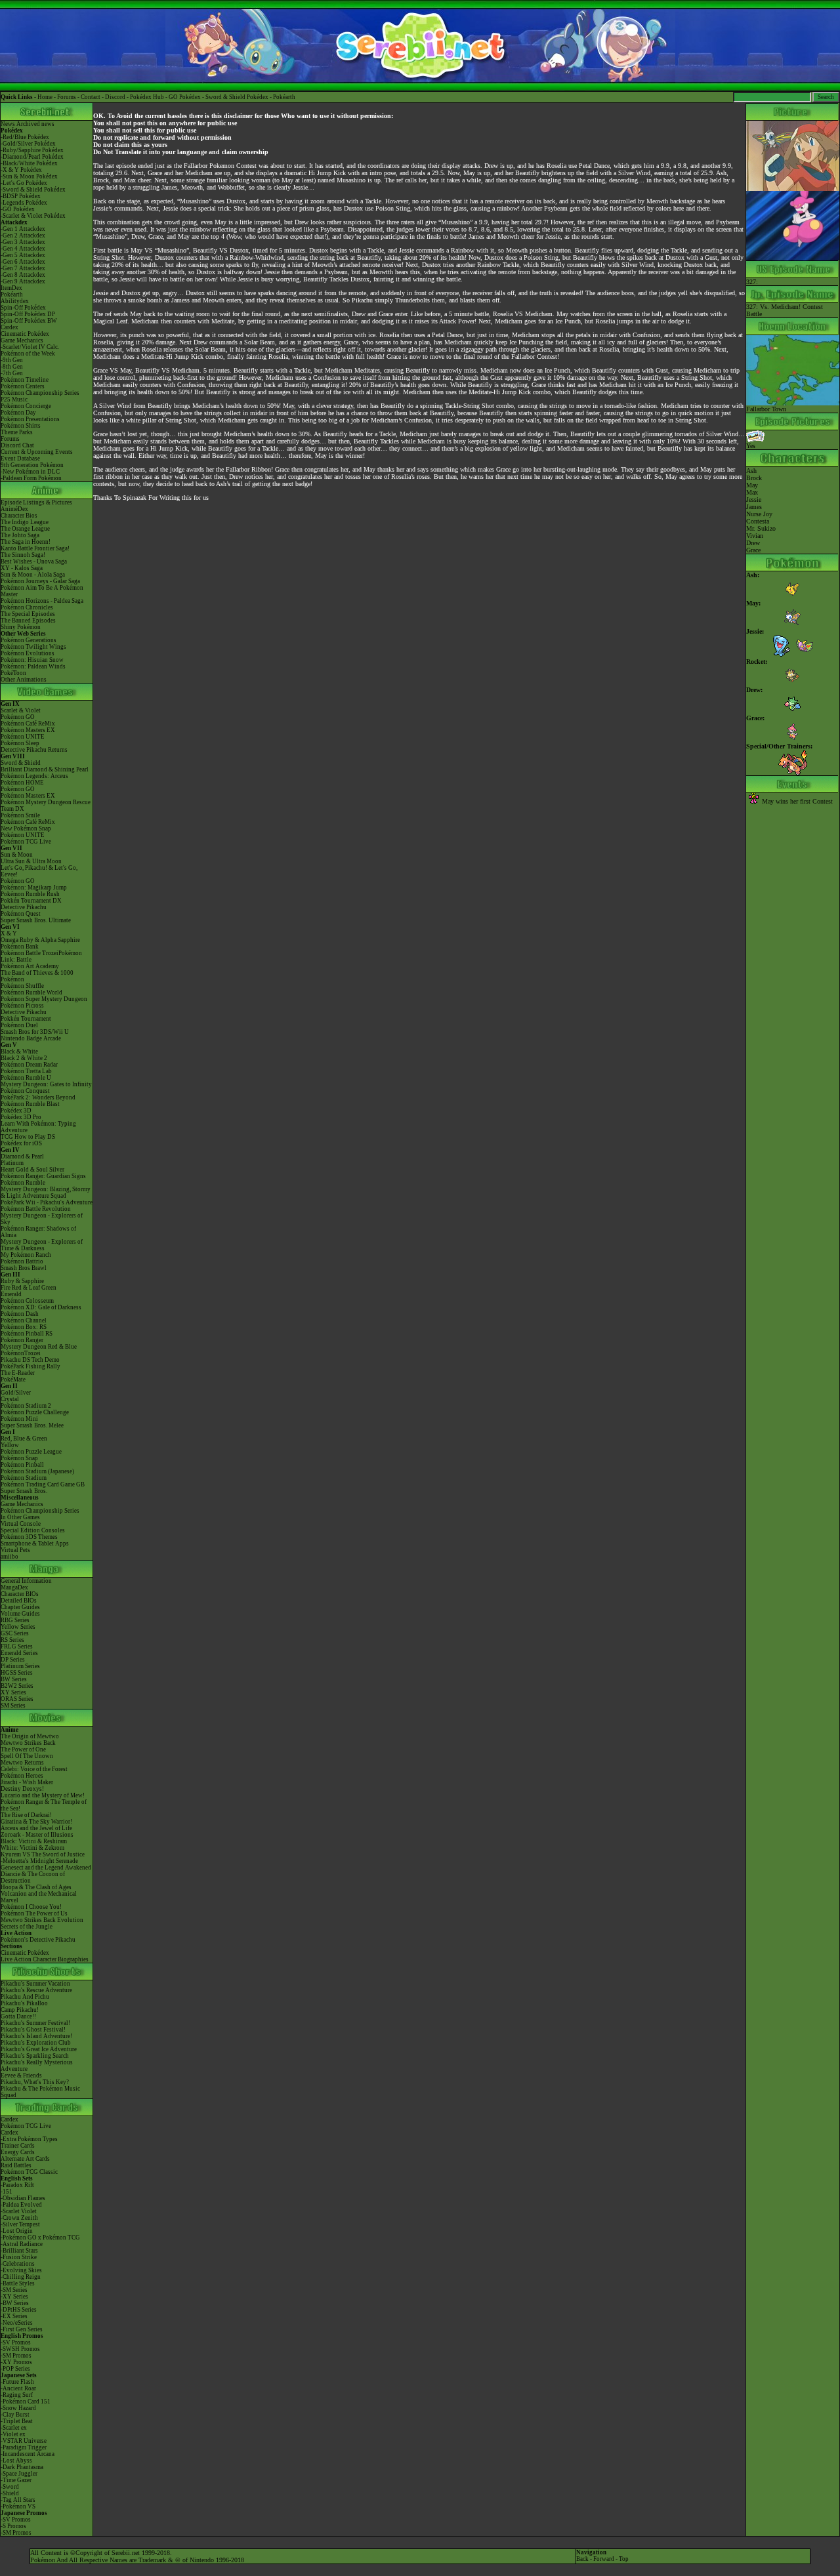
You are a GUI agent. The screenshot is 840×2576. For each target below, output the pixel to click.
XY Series (13, 1692)
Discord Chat (17, 445)
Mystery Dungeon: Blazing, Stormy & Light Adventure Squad (46, 1193)
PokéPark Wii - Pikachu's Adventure (47, 1202)
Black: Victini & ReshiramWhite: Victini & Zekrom (34, 1845)
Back (582, 2559)
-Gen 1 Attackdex (23, 229)
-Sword (10, 2487)
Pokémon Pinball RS (27, 1334)
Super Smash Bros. (24, 1491)
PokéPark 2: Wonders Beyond (38, 1097)
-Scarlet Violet (19, 2211)
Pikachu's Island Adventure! (36, 2036)
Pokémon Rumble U (26, 1078)
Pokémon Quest (21, 914)
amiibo (10, 1557)
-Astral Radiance (22, 2244)
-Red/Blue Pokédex (25, 137)
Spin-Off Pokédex (23, 308)
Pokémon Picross (22, 1006)
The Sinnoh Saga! (23, 555)
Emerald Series (19, 1653)
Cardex (10, 327)
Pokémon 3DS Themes (29, 1537)
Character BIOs (20, 1594)
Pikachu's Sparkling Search (35, 2056)
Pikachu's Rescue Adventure (36, 1990)
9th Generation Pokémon (32, 465)
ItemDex (11, 288)
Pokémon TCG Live (26, 842)
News (8, 124)
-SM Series (14, 2290)
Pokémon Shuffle (22, 986)
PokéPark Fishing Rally (31, 1366)
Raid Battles (16, 2165)
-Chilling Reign (21, 2277)
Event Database (20, 459)
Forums (67, 97)
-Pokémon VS (18, 2506)
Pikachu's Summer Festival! (35, 2023)
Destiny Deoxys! (22, 1789)
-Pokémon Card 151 (26, 2402)
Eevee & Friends (21, 2075)
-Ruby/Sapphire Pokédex (32, 150)
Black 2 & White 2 (24, 1058)
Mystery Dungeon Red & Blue (39, 1347)
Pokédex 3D (16, 1111)
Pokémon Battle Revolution (36, 1209)
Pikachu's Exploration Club (36, 2043)
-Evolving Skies (21, 2270)
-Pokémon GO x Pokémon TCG (40, 2238)
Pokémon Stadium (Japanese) (37, 1471)
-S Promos (13, 2526)
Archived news (35, 124)
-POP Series (15, 2369)
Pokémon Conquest (25, 1091)
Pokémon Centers (23, 386)
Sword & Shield (21, 763)
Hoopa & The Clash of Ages (36, 1887)
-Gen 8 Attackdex (23, 275)
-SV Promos (16, 2342)
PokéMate (13, 1380)
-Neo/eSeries (17, 2323)
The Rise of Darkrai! (26, 1815)
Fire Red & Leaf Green (29, 1288)
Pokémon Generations (29, 640)
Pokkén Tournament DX (31, 901)
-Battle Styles (18, 2283)
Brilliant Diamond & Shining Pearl (45, 769)
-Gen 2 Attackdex (23, 235)
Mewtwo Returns (22, 1763)
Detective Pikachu (24, 907)
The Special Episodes (28, 614)
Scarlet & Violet (21, 710)
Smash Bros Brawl (24, 1268)
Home (45, 97)
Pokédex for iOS (21, 1143)
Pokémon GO (18, 717)
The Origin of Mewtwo (30, 1736)
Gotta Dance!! (18, 2016)
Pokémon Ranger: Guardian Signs (43, 1176)
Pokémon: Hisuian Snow (32, 660)
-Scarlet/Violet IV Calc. (30, 347)
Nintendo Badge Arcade (31, 1038)
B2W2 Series (17, 1686)
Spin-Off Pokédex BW (29, 321)
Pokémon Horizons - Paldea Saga (42, 601)
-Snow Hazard (18, 2408)
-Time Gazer (16, 2480)
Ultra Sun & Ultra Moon (31, 861)
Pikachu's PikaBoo (24, 2003)
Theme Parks (17, 432)
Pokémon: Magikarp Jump (34, 888)
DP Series (13, 1660)
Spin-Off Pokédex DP (28, 314)
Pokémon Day (18, 413)
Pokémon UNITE (23, 737)
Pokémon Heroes (22, 1776)
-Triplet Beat (17, 2421)
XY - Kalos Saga (22, 568)
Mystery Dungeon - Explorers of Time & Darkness (42, 1245)
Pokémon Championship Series (40, 393)
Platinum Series (20, 1666)
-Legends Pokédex (24, 203)
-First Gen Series (22, 2329)
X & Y (9, 933)
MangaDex (14, 1587)
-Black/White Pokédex (29, 163)
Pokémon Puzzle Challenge (35, 1412)
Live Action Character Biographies (45, 1959)
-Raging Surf (17, 2395)
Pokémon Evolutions (28, 653)
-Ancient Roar (18, 2388)
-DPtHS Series (19, 2310)
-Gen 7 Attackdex (23, 268)
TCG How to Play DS (28, 1137)
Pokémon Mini (19, 1419)
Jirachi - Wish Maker (27, 1782)
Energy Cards (18, 2152)
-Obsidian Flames (23, 2198)
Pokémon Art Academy (30, 966)
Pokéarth (284, 97)
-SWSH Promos (20, 2349)
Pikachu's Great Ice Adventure (39, 2049)
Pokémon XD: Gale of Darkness (41, 1307)
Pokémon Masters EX (28, 730)
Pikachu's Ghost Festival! (33, 2030)
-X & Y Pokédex (21, 170)
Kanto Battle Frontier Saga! (35, 548)
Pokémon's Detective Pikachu (38, 1940)
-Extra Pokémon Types (29, 2139)
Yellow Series (18, 1627)
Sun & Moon (17, 855)
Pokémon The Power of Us (34, 1913)
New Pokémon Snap (26, 828)
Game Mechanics (22, 340)
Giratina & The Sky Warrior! (36, 1822)
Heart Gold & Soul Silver (32, 1170)
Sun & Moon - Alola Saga (33, 575)
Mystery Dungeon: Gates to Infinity (46, 1084)
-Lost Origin (17, 2231)
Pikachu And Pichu (25, 1997)
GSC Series (15, 1633)
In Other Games (20, 1517)
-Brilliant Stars (19, 2251)
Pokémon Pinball (22, 1465)
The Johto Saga (20, 535)
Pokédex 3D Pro (21, 1117)
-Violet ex (13, 2434)
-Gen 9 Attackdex (23, 281)
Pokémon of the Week (28, 354)
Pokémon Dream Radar (29, 1065)
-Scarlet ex (14, 2428)
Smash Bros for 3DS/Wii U (35, 1032)
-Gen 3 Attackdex (23, 242)
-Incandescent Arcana (28, 2454)
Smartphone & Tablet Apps (35, 1544)
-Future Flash (17, 2382)
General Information (26, 1581)
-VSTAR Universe (24, 2441)
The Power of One (23, 1749)
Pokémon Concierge (26, 406)
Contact (91, 97)
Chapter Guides (20, 1607)
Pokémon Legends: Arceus (34, 776)
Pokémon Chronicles (27, 607)
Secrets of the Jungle (27, 1927)
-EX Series (14, 2316)
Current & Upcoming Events (37, 452)
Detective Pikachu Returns (34, 750)
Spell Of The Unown (27, 1756)
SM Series (13, 1706)
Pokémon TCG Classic (29, 2172)
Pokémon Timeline (25, 380)
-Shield (10, 2493)
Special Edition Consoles (33, 1530)
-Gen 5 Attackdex (23, 255)
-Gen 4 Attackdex (23, 249)
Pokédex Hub (147, 97)
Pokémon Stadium (24, 1478)
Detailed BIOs (19, 1601)
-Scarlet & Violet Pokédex (33, 216)
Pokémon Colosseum (27, 1301)
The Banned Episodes (28, 621)
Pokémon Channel (24, 1320)
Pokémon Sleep (20, 743)
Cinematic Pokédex (25, 334)
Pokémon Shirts (21, 426)
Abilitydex (15, 301)
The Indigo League (25, 522)
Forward (604, 2559)
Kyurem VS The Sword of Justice (43, 1854)
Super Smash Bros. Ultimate (36, 920)
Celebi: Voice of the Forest (34, 1769)
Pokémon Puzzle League (31, 1452)
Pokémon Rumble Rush (30, 894)
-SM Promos (16, 2356)
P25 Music (14, 399)
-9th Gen (12, 360)
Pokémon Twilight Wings (33, 647)
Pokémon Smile (20, 815)
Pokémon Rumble (23, 1183)
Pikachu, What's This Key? (35, 2082)
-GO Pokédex (18, 209)
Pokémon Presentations (30, 419)
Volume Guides (20, 1614)
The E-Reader (18, 1373)
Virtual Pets (15, 1550)
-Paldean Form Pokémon (31, 478)
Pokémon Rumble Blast (30, 1104)
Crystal (10, 1399)
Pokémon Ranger (22, 1340)
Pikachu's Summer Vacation (35, 1984)
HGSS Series (17, 1673)
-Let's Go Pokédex (24, 183)
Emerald (11, 1294)
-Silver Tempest (20, 2224)
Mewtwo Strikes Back (28, 1743)
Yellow (10, 1445)
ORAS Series (17, 1699)
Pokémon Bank (20, 947)
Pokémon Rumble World (31, 992)
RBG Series (15, 1620)
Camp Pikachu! (20, 2010)
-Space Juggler (19, 2474)
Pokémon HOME (22, 783)
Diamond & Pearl (22, 1156)
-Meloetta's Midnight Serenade (39, 1861)
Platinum (12, 1163)
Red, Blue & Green (24, 1439)
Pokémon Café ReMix (28, 724)
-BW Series (15, 2303)
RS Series (12, 1640)
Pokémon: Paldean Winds (33, 666)
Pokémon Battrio (22, 1261)
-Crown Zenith (19, 2218)
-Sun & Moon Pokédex (29, 176)
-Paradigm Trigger (24, 2447)
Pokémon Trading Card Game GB (43, 1484)
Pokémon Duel (19, 1025)
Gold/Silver (16, 1393)
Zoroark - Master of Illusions (37, 1835)
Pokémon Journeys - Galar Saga (40, 581)
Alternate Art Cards (25, 2159)
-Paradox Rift (17, 2185)
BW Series (14, 1679)
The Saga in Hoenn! (26, 542)
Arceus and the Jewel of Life (36, 1828)
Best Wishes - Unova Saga (34, 562)
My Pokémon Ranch (26, 1255)
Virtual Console (21, 1524)
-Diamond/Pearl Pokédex (32, 157)
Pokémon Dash (20, 1314)
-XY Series (14, 2297)
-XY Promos (16, 2362)
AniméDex (14, 509)
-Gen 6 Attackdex (23, 262)
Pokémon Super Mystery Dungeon (44, 999)
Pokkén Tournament (26, 1019)
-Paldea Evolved (21, 2205)
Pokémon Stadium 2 (26, 1406)
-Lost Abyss (16, 2461)
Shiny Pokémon (21, 627)
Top (624, 2559)
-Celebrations (18, 2264)
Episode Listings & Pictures (36, 502)
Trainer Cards (18, 2146)
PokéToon (13, 673)
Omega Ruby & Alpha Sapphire (40, 940)
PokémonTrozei (21, 1353)
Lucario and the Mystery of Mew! (43, 1795)
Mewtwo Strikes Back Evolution (42, 1920)
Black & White (19, 1052)
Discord (115, 97)
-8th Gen (12, 367)
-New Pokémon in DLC (30, 472)
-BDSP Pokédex (21, 196)
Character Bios (19, 516)
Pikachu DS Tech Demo (30, 1360)
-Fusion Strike (19, 2257)
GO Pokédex (185, 97)
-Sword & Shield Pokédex (33, 190)
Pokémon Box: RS (24, 1327)
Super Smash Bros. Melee (32, 1425)
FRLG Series (17, 1646)
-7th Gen (12, 373)
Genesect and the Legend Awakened (46, 1868)
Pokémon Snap (19, 1458)
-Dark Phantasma (22, 2467)
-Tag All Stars (18, 2500)
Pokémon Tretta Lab (26, 1071)
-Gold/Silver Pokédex (28, 144)
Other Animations (24, 680)
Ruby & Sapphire (22, 1281)
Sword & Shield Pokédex (237, 97)
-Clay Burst (15, 2415)
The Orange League (25, 529)
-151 (7, 2192)
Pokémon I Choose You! (31, 1907)
